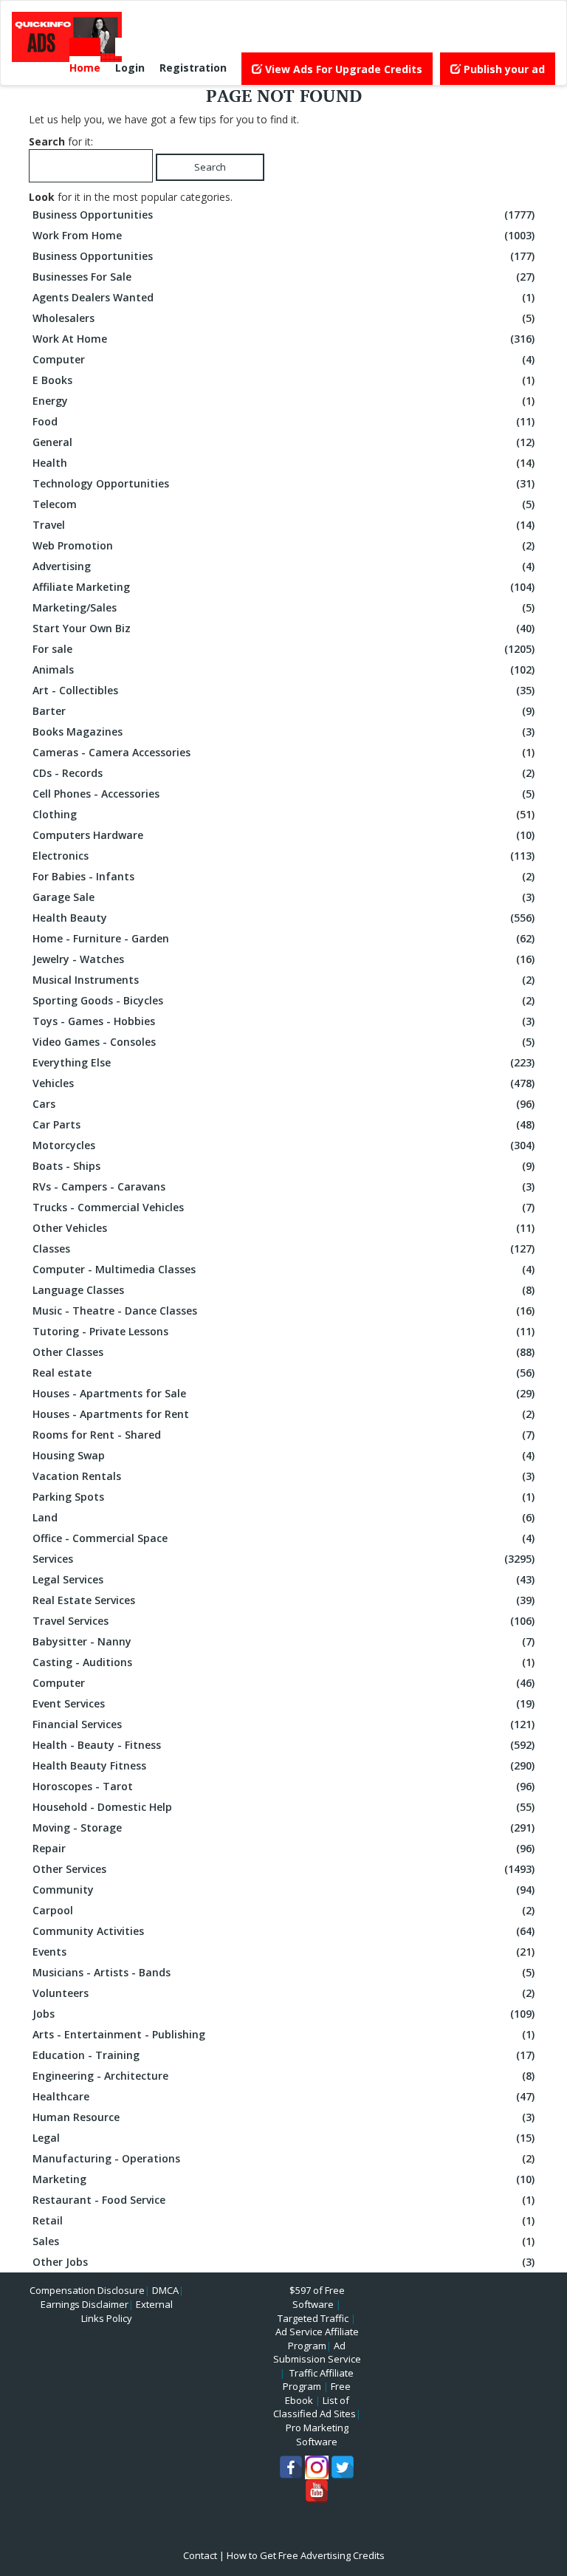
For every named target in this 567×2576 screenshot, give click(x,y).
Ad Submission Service (317, 2353)
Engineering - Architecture (283, 2076)
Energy (283, 401)
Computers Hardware (283, 835)
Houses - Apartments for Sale (283, 1393)
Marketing (283, 2179)
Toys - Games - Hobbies (283, 1021)
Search (210, 167)
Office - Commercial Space (283, 1538)
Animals (283, 669)
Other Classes (283, 1352)
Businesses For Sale (283, 277)
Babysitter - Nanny (283, 1641)
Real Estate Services (283, 1600)
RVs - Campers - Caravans (283, 1186)
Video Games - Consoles (283, 1042)
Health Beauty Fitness (283, 1765)
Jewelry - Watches (283, 959)
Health (283, 463)
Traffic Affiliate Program (318, 2380)
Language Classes (283, 1290)
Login (130, 68)
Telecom (283, 504)
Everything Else (283, 1062)
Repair (283, 1848)
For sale (283, 649)
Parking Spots (283, 1497)
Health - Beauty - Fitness (283, 1745)
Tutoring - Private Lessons (283, 1331)
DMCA (165, 2290)
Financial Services (283, 1724)
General (283, 442)
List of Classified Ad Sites (315, 2407)
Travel (283, 525)
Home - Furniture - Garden (283, 938)
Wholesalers (283, 318)
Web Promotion (283, 545)
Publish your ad (503, 69)
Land (283, 1517)
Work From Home (283, 235)
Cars (283, 1104)
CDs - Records (283, 773)
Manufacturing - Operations (283, 2158)
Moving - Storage (283, 1827)
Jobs (283, 2014)
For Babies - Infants (283, 876)
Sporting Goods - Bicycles (283, 1000)
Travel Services (283, 1621)
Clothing (283, 814)
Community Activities (283, 1931)
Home (85, 68)
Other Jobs (283, 2262)
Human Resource (283, 2117)
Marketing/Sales (283, 607)
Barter (283, 711)
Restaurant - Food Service (283, 2200)
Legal (283, 2138)
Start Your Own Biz (283, 628)
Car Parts (283, 1124)
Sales (283, 2241)
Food (283, 421)
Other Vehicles (283, 1228)
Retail (283, 2220)
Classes (283, 1248)
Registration (193, 68)
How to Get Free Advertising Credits (306, 2555)
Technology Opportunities (283, 483)
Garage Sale (283, 897)
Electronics (283, 856)
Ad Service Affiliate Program (317, 2339)
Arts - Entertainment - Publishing (283, 2034)
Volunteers (283, 1993)
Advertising (283, 566)
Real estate (283, 1373)
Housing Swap (283, 1455)
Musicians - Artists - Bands (283, 1972)
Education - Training (283, 2055)
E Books (283, 380)
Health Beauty (283, 918)
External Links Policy (127, 2311)
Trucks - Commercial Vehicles (283, 1207)
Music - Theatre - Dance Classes (283, 1311)
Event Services (283, 1703)
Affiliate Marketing (283, 587)
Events (283, 1952)
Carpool (283, 1910)
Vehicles (283, 1083)
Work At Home (283, 339)
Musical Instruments (283, 980)
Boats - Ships (283, 1166)
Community (283, 1890)
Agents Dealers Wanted (283, 297)
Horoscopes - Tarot (283, 1786)
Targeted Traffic (313, 2318)
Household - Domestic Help (283, 1807)
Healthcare (283, 2096)
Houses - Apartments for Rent (283, 1414)
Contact (200, 2555)
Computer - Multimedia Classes (283, 1269)
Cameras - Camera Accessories (283, 752)
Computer (283, 359)
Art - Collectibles (283, 690)
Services (283, 1559)
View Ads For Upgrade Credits (342, 69)
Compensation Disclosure (87, 2290)
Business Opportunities (283, 215)
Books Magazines (283, 732)
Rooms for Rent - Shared (283, 1435)
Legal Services (283, 1579)
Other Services (283, 1869)
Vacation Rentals (283, 1476)
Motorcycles (283, 1145)
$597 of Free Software (317, 2297)
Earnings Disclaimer (85, 2304)
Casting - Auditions (283, 1662)
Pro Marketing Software (317, 2435)
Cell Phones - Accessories (283, 794)
